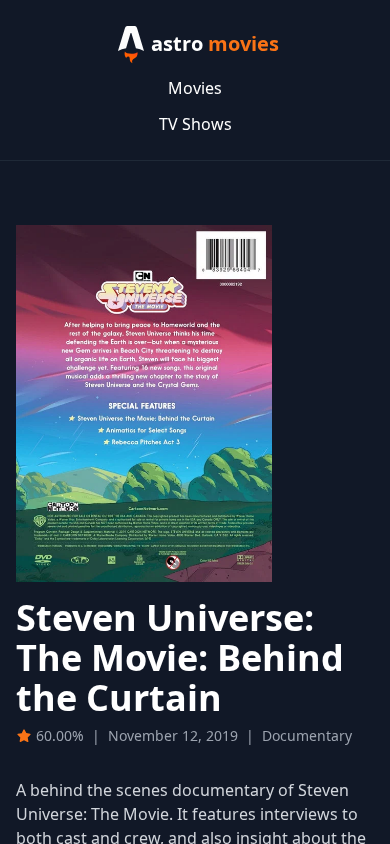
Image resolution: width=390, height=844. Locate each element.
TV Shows (195, 124)
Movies (195, 88)
